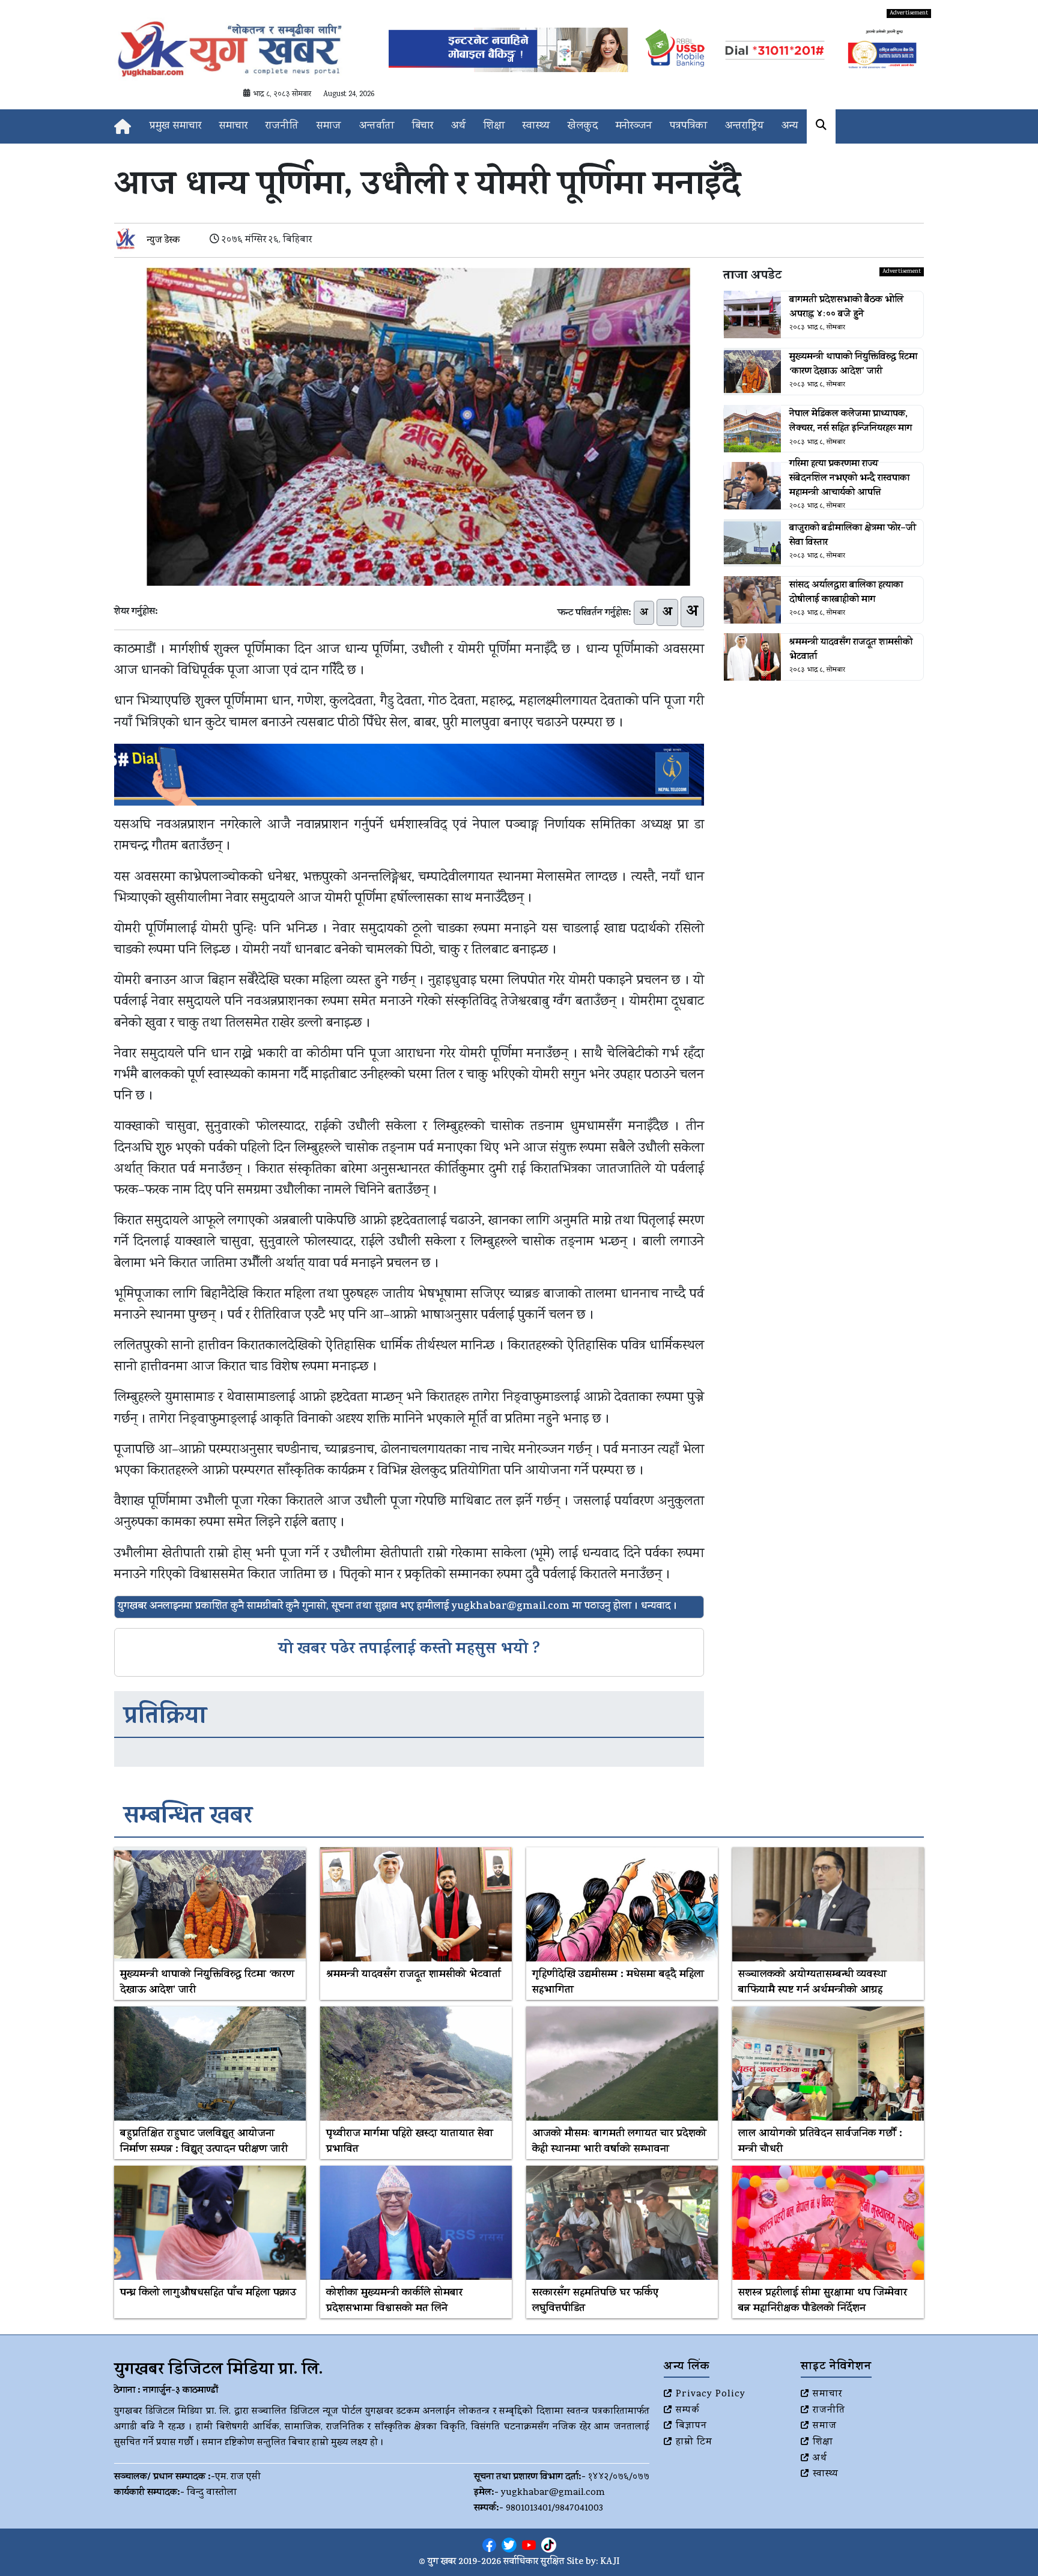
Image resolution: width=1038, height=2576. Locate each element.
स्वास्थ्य (536, 126)
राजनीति (282, 126)
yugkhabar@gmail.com (553, 2493)
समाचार (233, 126)
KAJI (610, 2562)
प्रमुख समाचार (175, 126)
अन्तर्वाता (377, 126)
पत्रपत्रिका (688, 126)
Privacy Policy (711, 2395)
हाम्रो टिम (694, 2443)
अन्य (790, 126)
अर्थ (458, 126)
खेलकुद (583, 126)
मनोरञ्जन (634, 126)
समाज (329, 126)
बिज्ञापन (691, 2426)
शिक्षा (494, 126)
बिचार (423, 126)
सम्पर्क (688, 2411)
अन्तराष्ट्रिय (744, 126)
